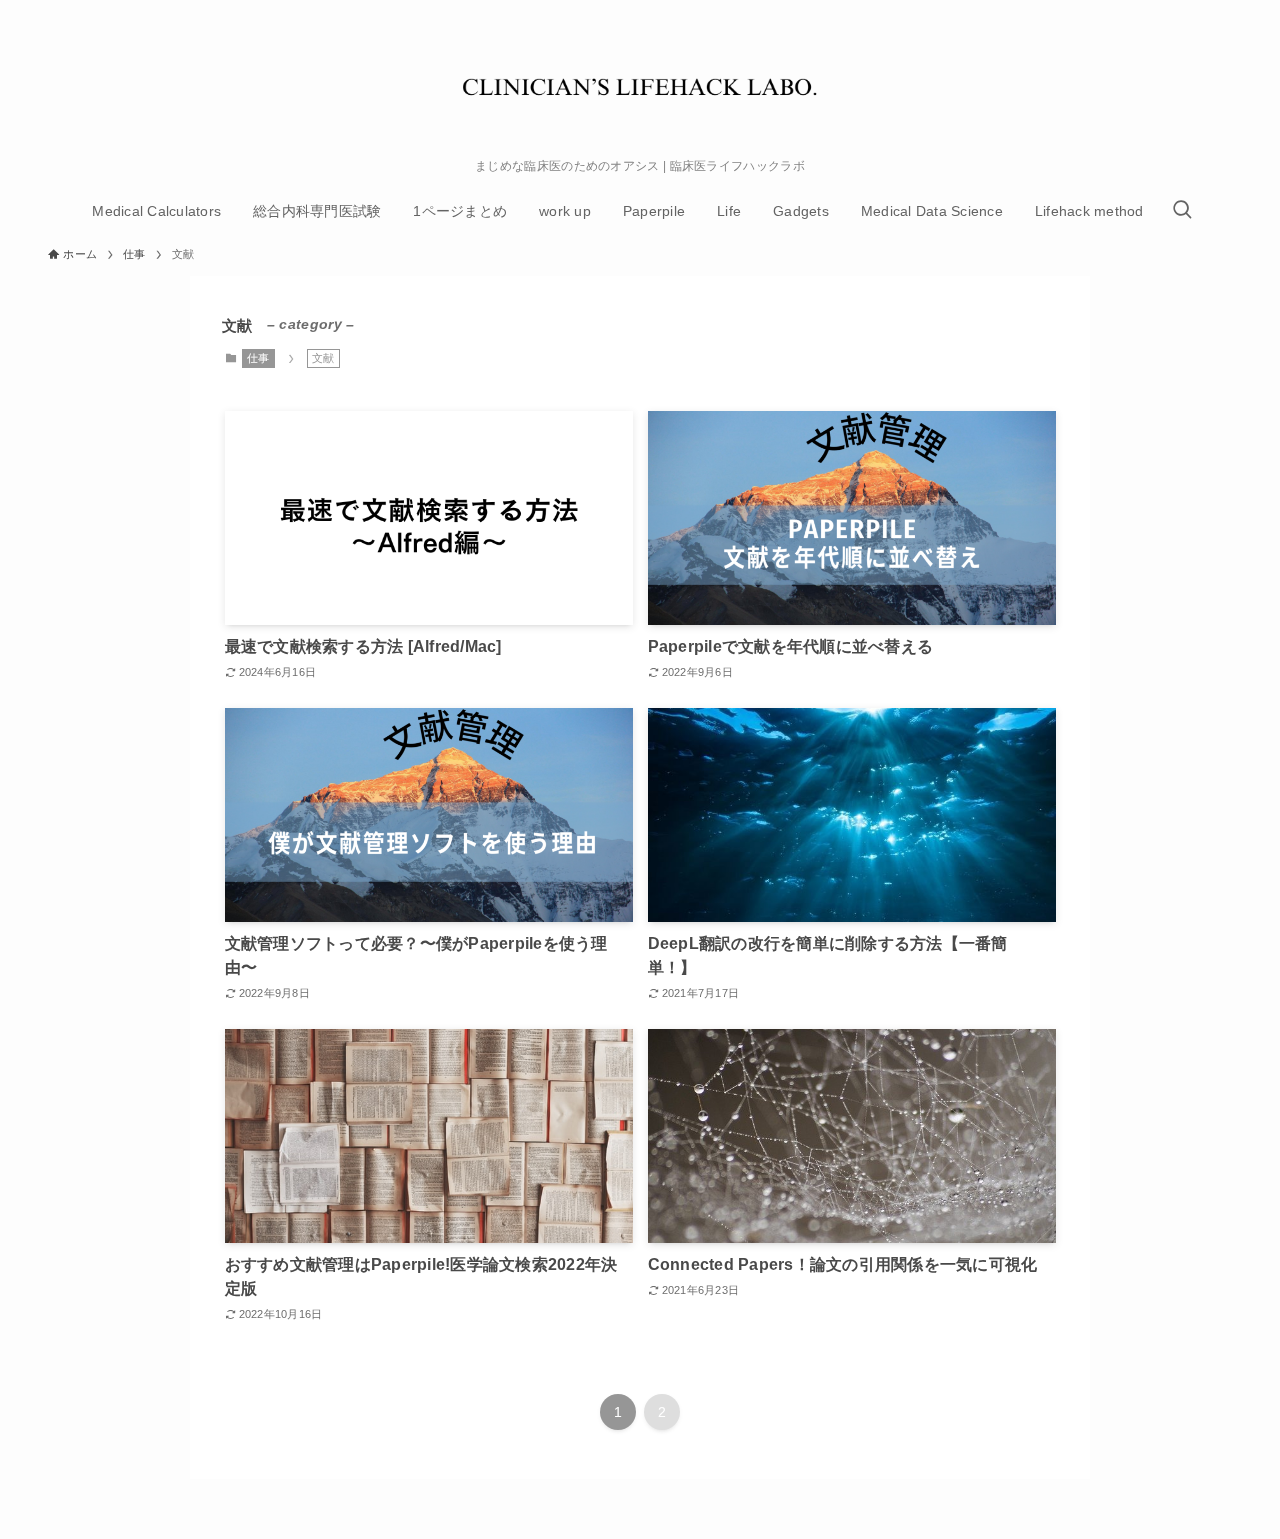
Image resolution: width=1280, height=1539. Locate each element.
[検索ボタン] (1182, 211)
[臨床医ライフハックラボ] (640, 84)
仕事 (258, 358)
